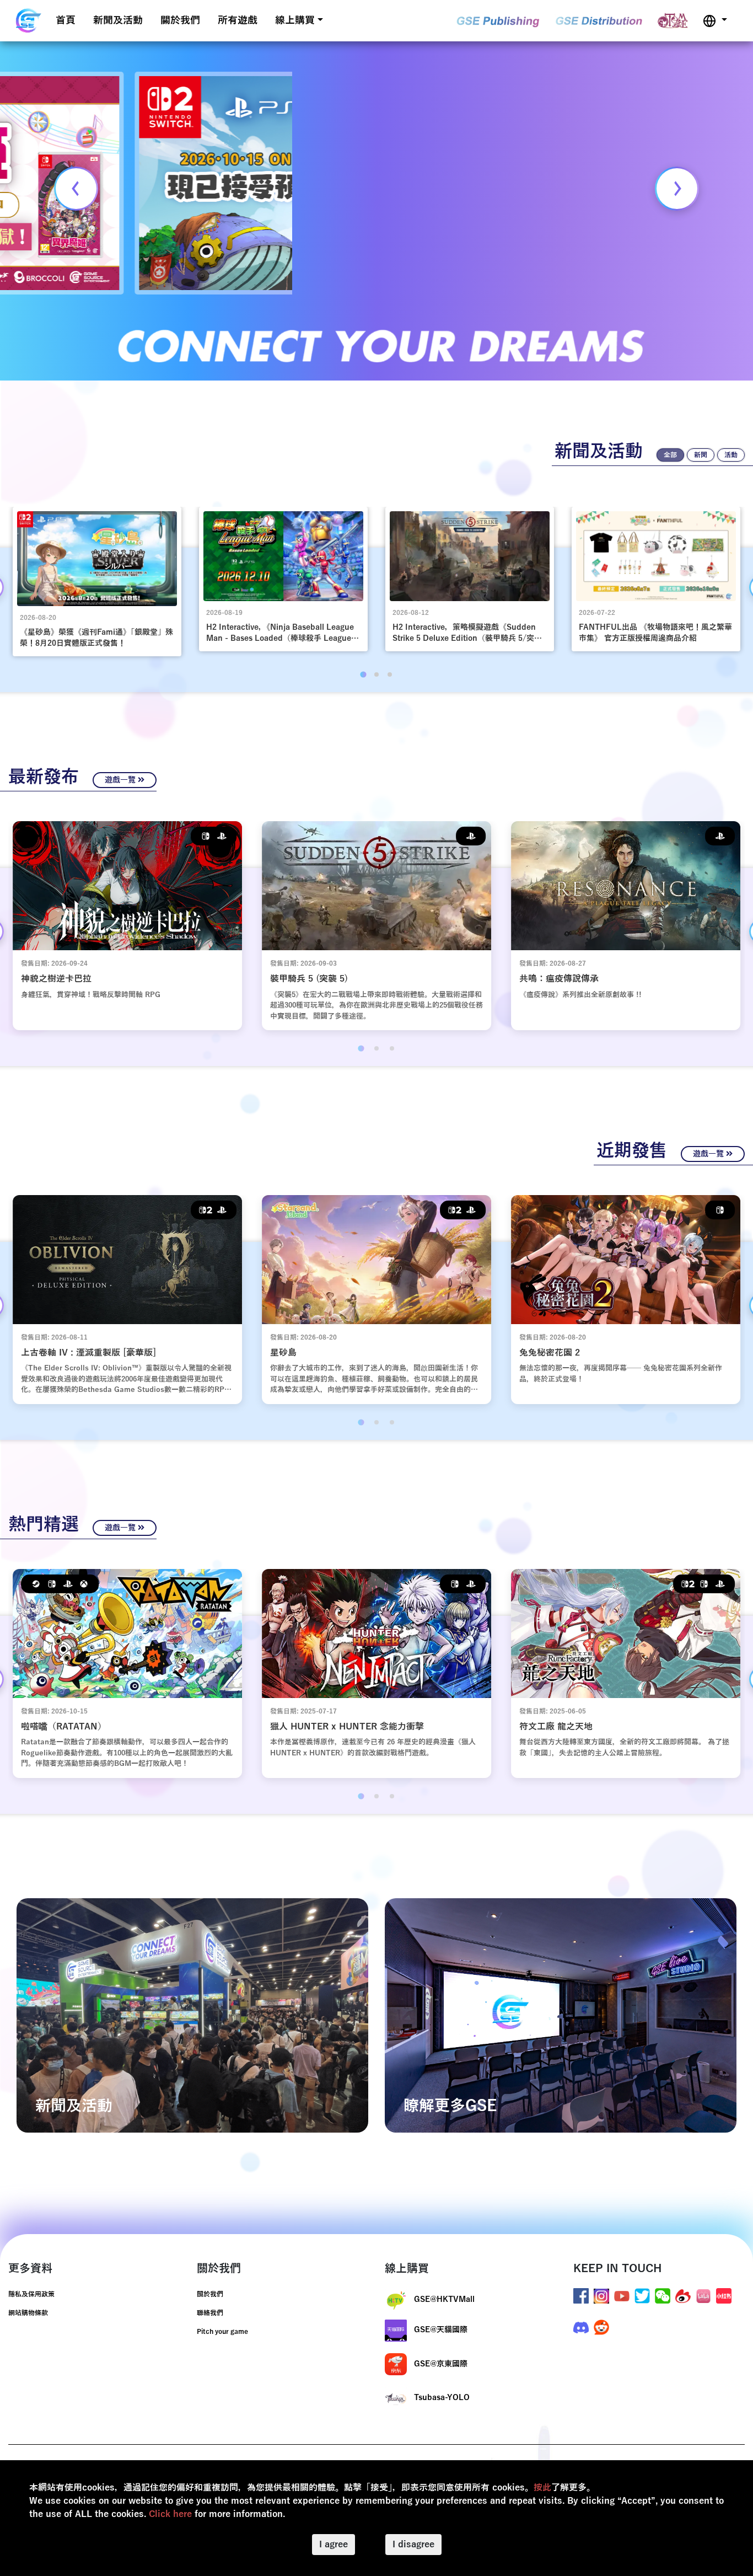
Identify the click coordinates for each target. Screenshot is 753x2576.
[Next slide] (677, 189)
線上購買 (295, 20)
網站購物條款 (28, 2313)
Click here (170, 2514)
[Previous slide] (76, 189)
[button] (715, 21)
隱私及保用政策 (31, 2294)
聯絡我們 (210, 2313)
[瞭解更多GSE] (561, 2015)
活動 (731, 455)
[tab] (363, 675)
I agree (334, 2545)
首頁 (66, 20)
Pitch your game (222, 2332)
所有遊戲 (238, 20)
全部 (670, 455)
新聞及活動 (118, 20)
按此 (542, 2488)
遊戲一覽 (121, 780)
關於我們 (180, 20)
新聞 (701, 455)
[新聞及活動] (192, 2015)
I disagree (413, 2545)
